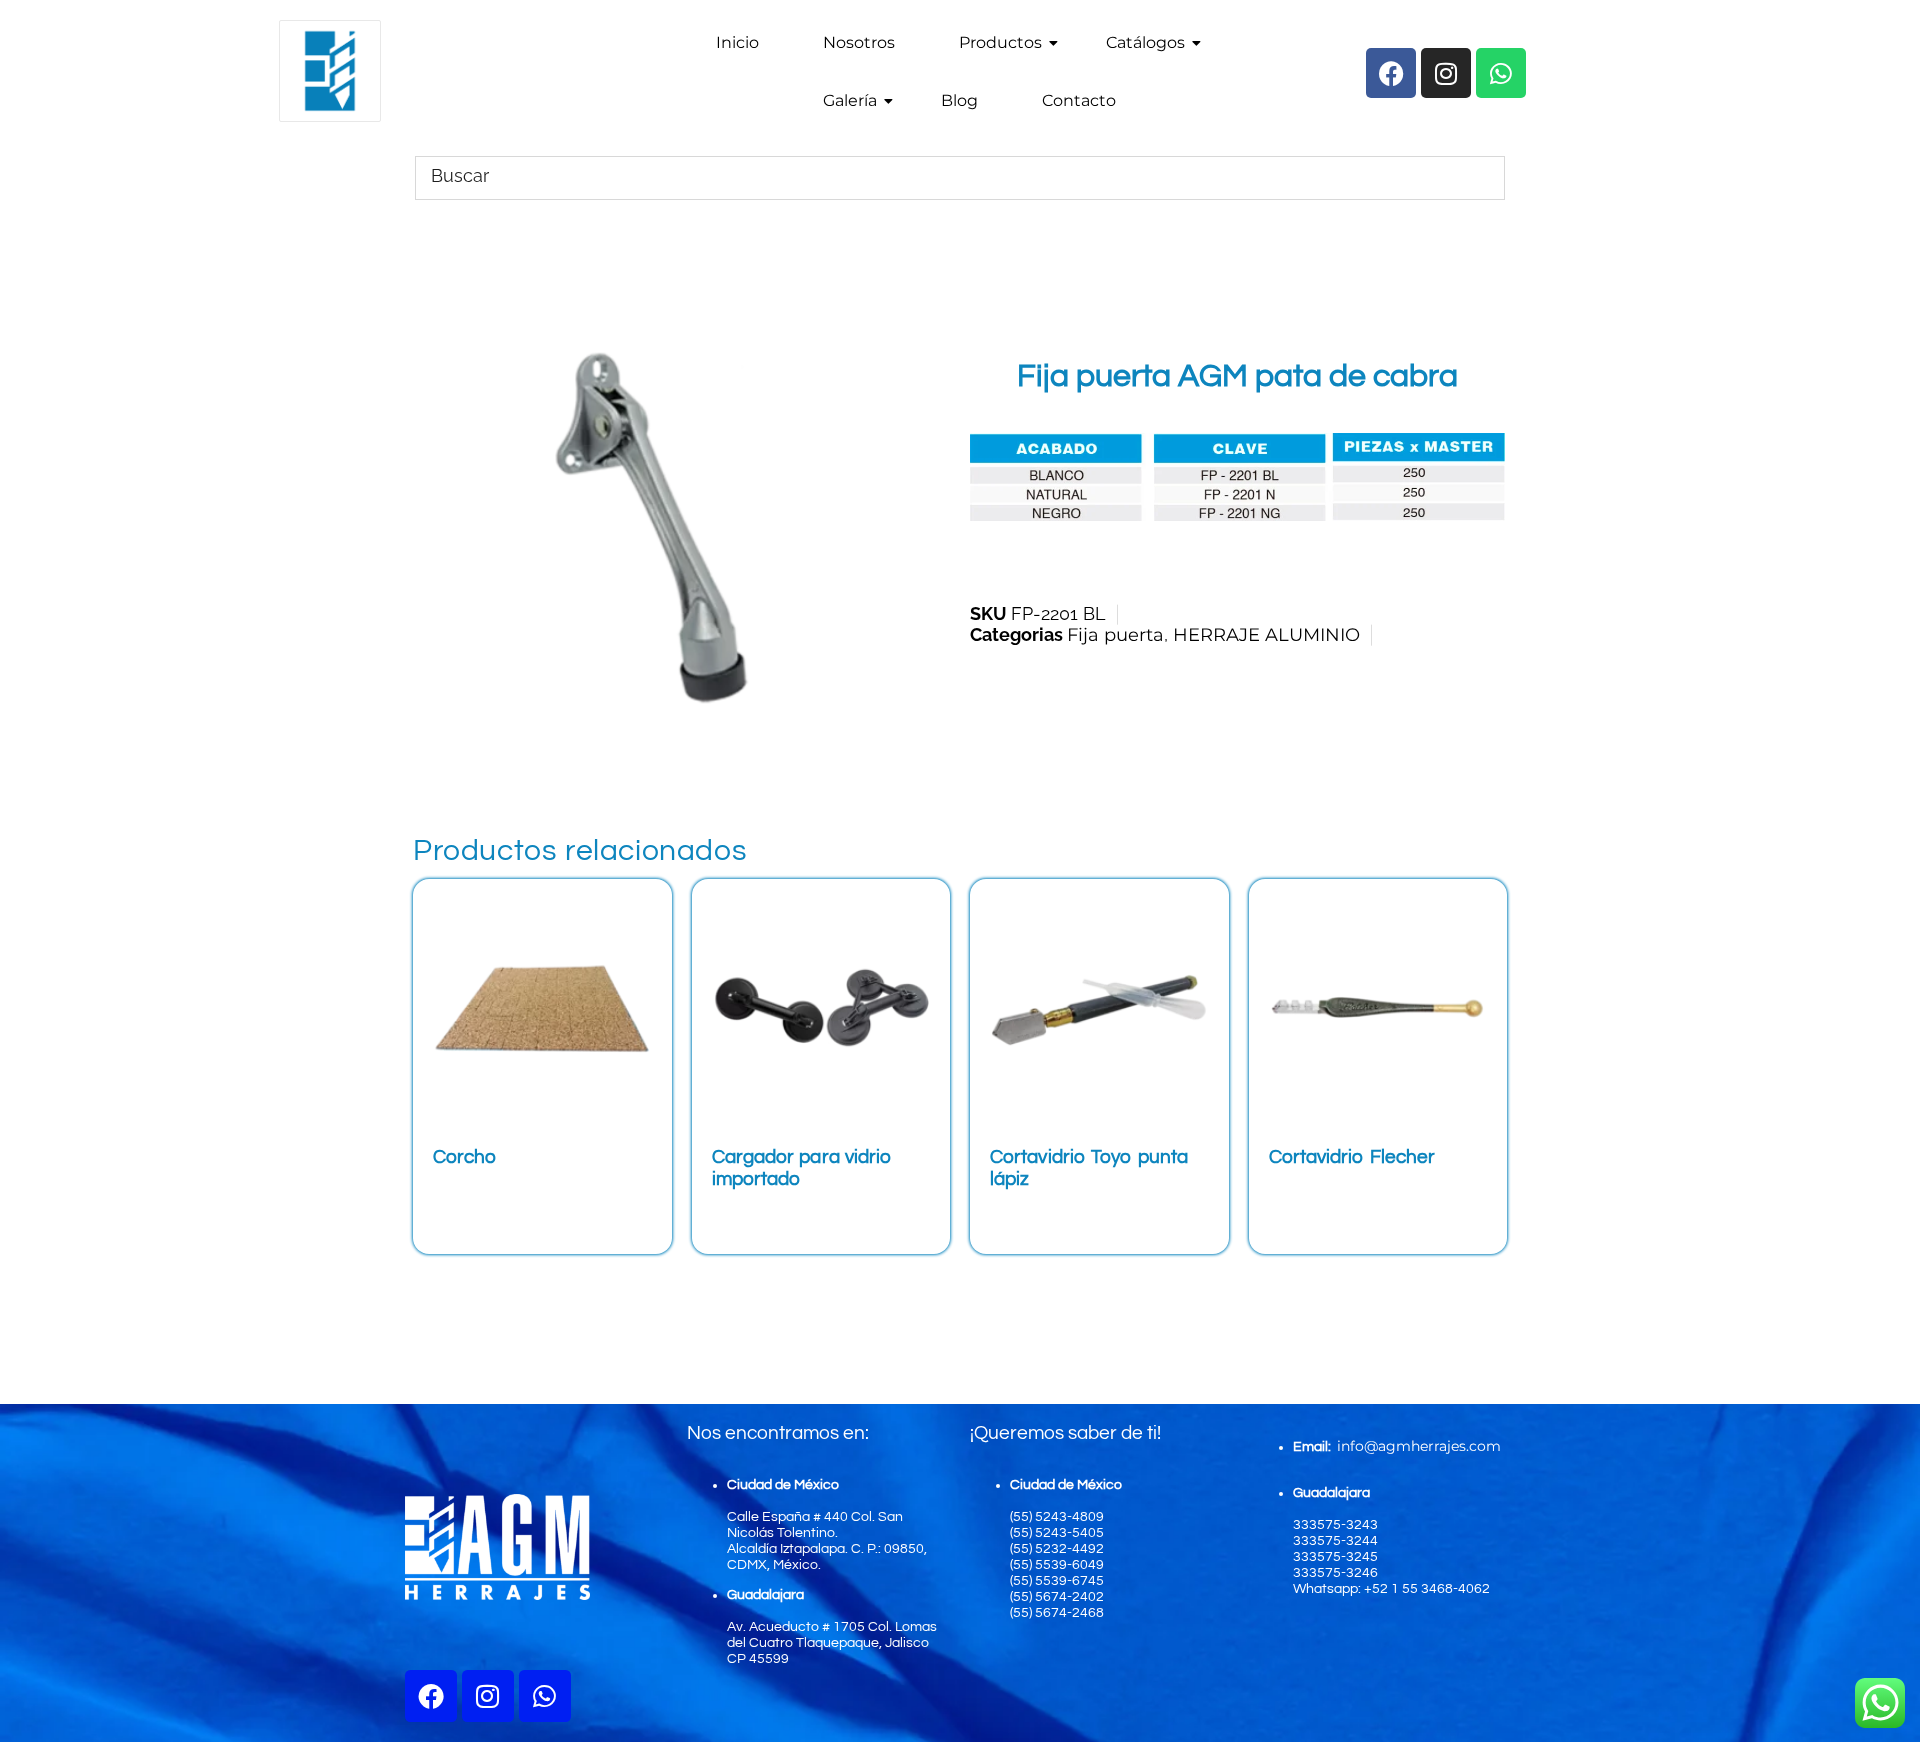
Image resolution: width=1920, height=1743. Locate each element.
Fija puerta (1115, 635)
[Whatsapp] (545, 1696)
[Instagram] (488, 1696)
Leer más (492, 1194)
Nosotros (859, 42)
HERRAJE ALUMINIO (1266, 635)
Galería (850, 100)
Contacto (1079, 100)
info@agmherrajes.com (1419, 1446)
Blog (959, 100)
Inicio (737, 42)
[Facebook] (431, 1696)
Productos (1000, 42)
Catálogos (1145, 42)
